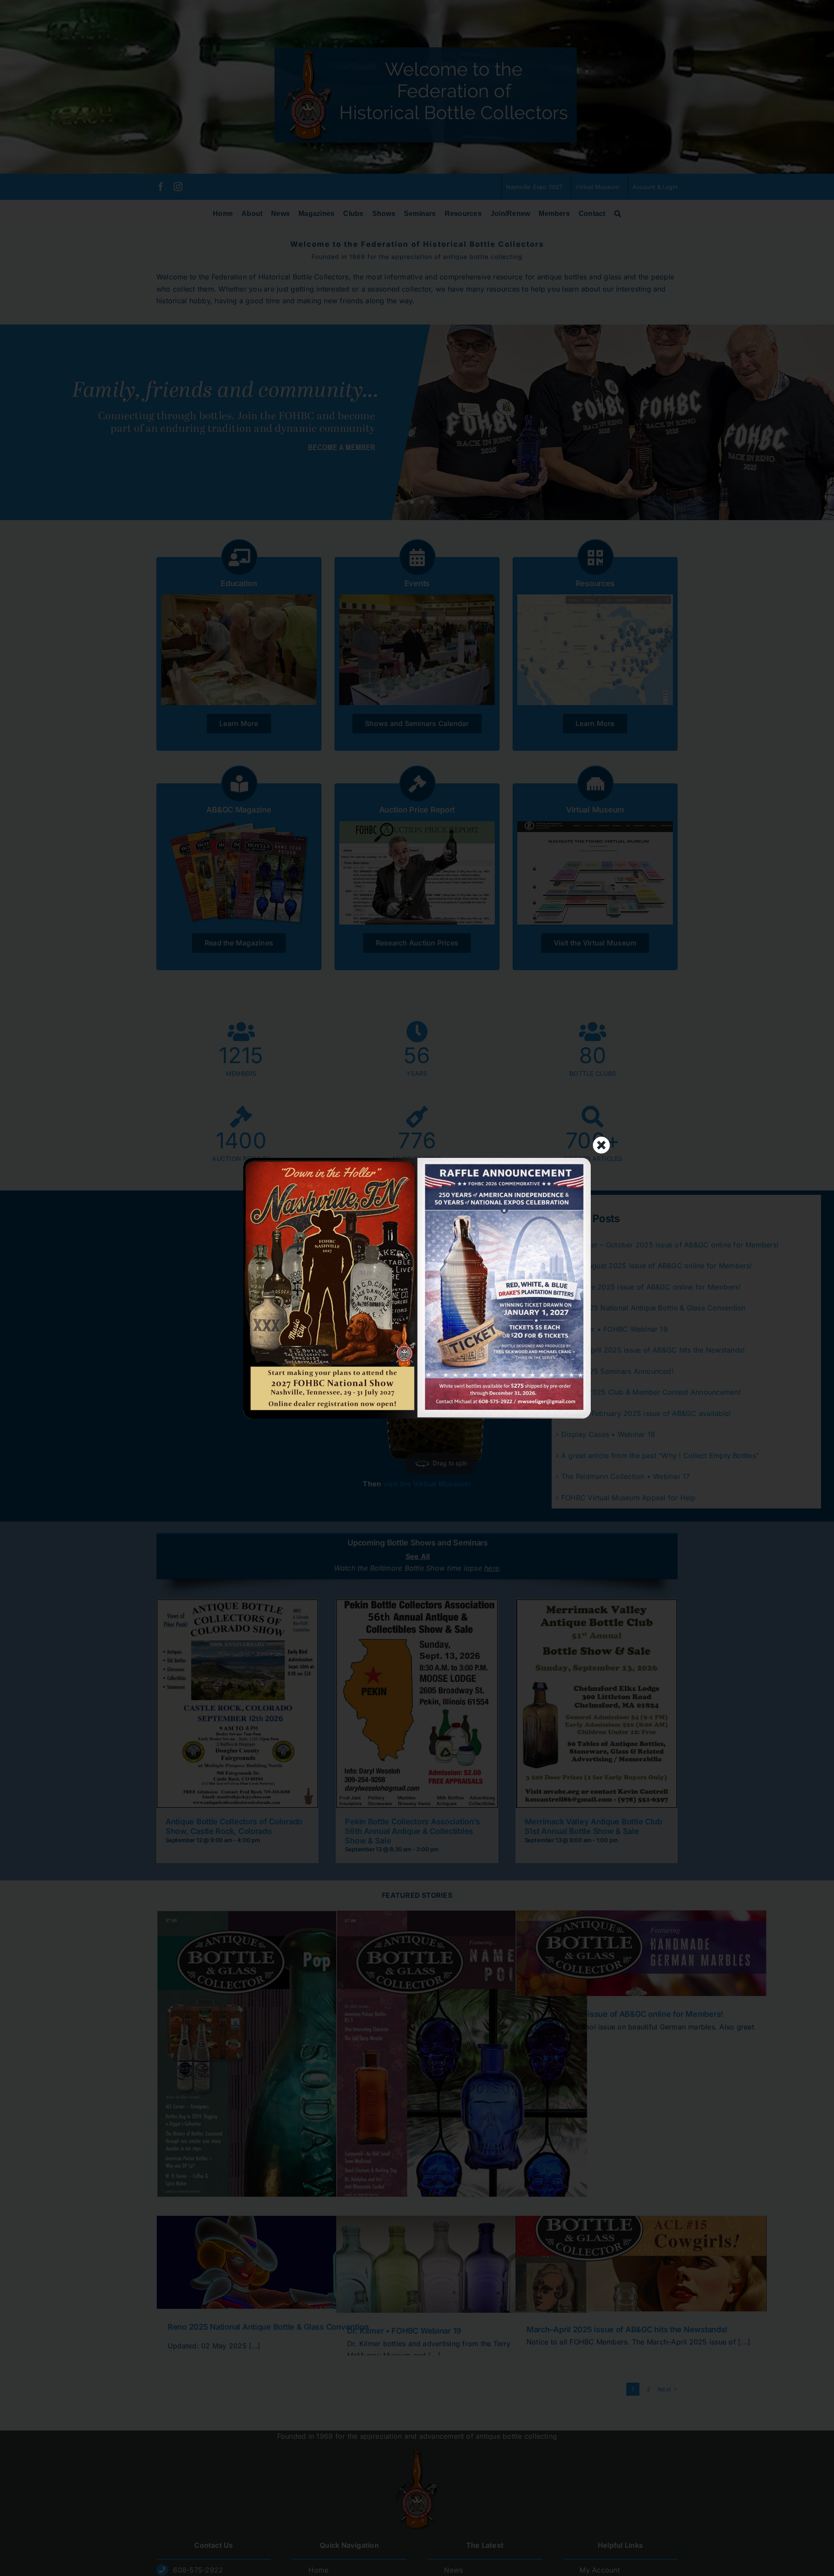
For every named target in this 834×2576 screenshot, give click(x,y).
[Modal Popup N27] (417, 1161)
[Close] (601, 1145)
